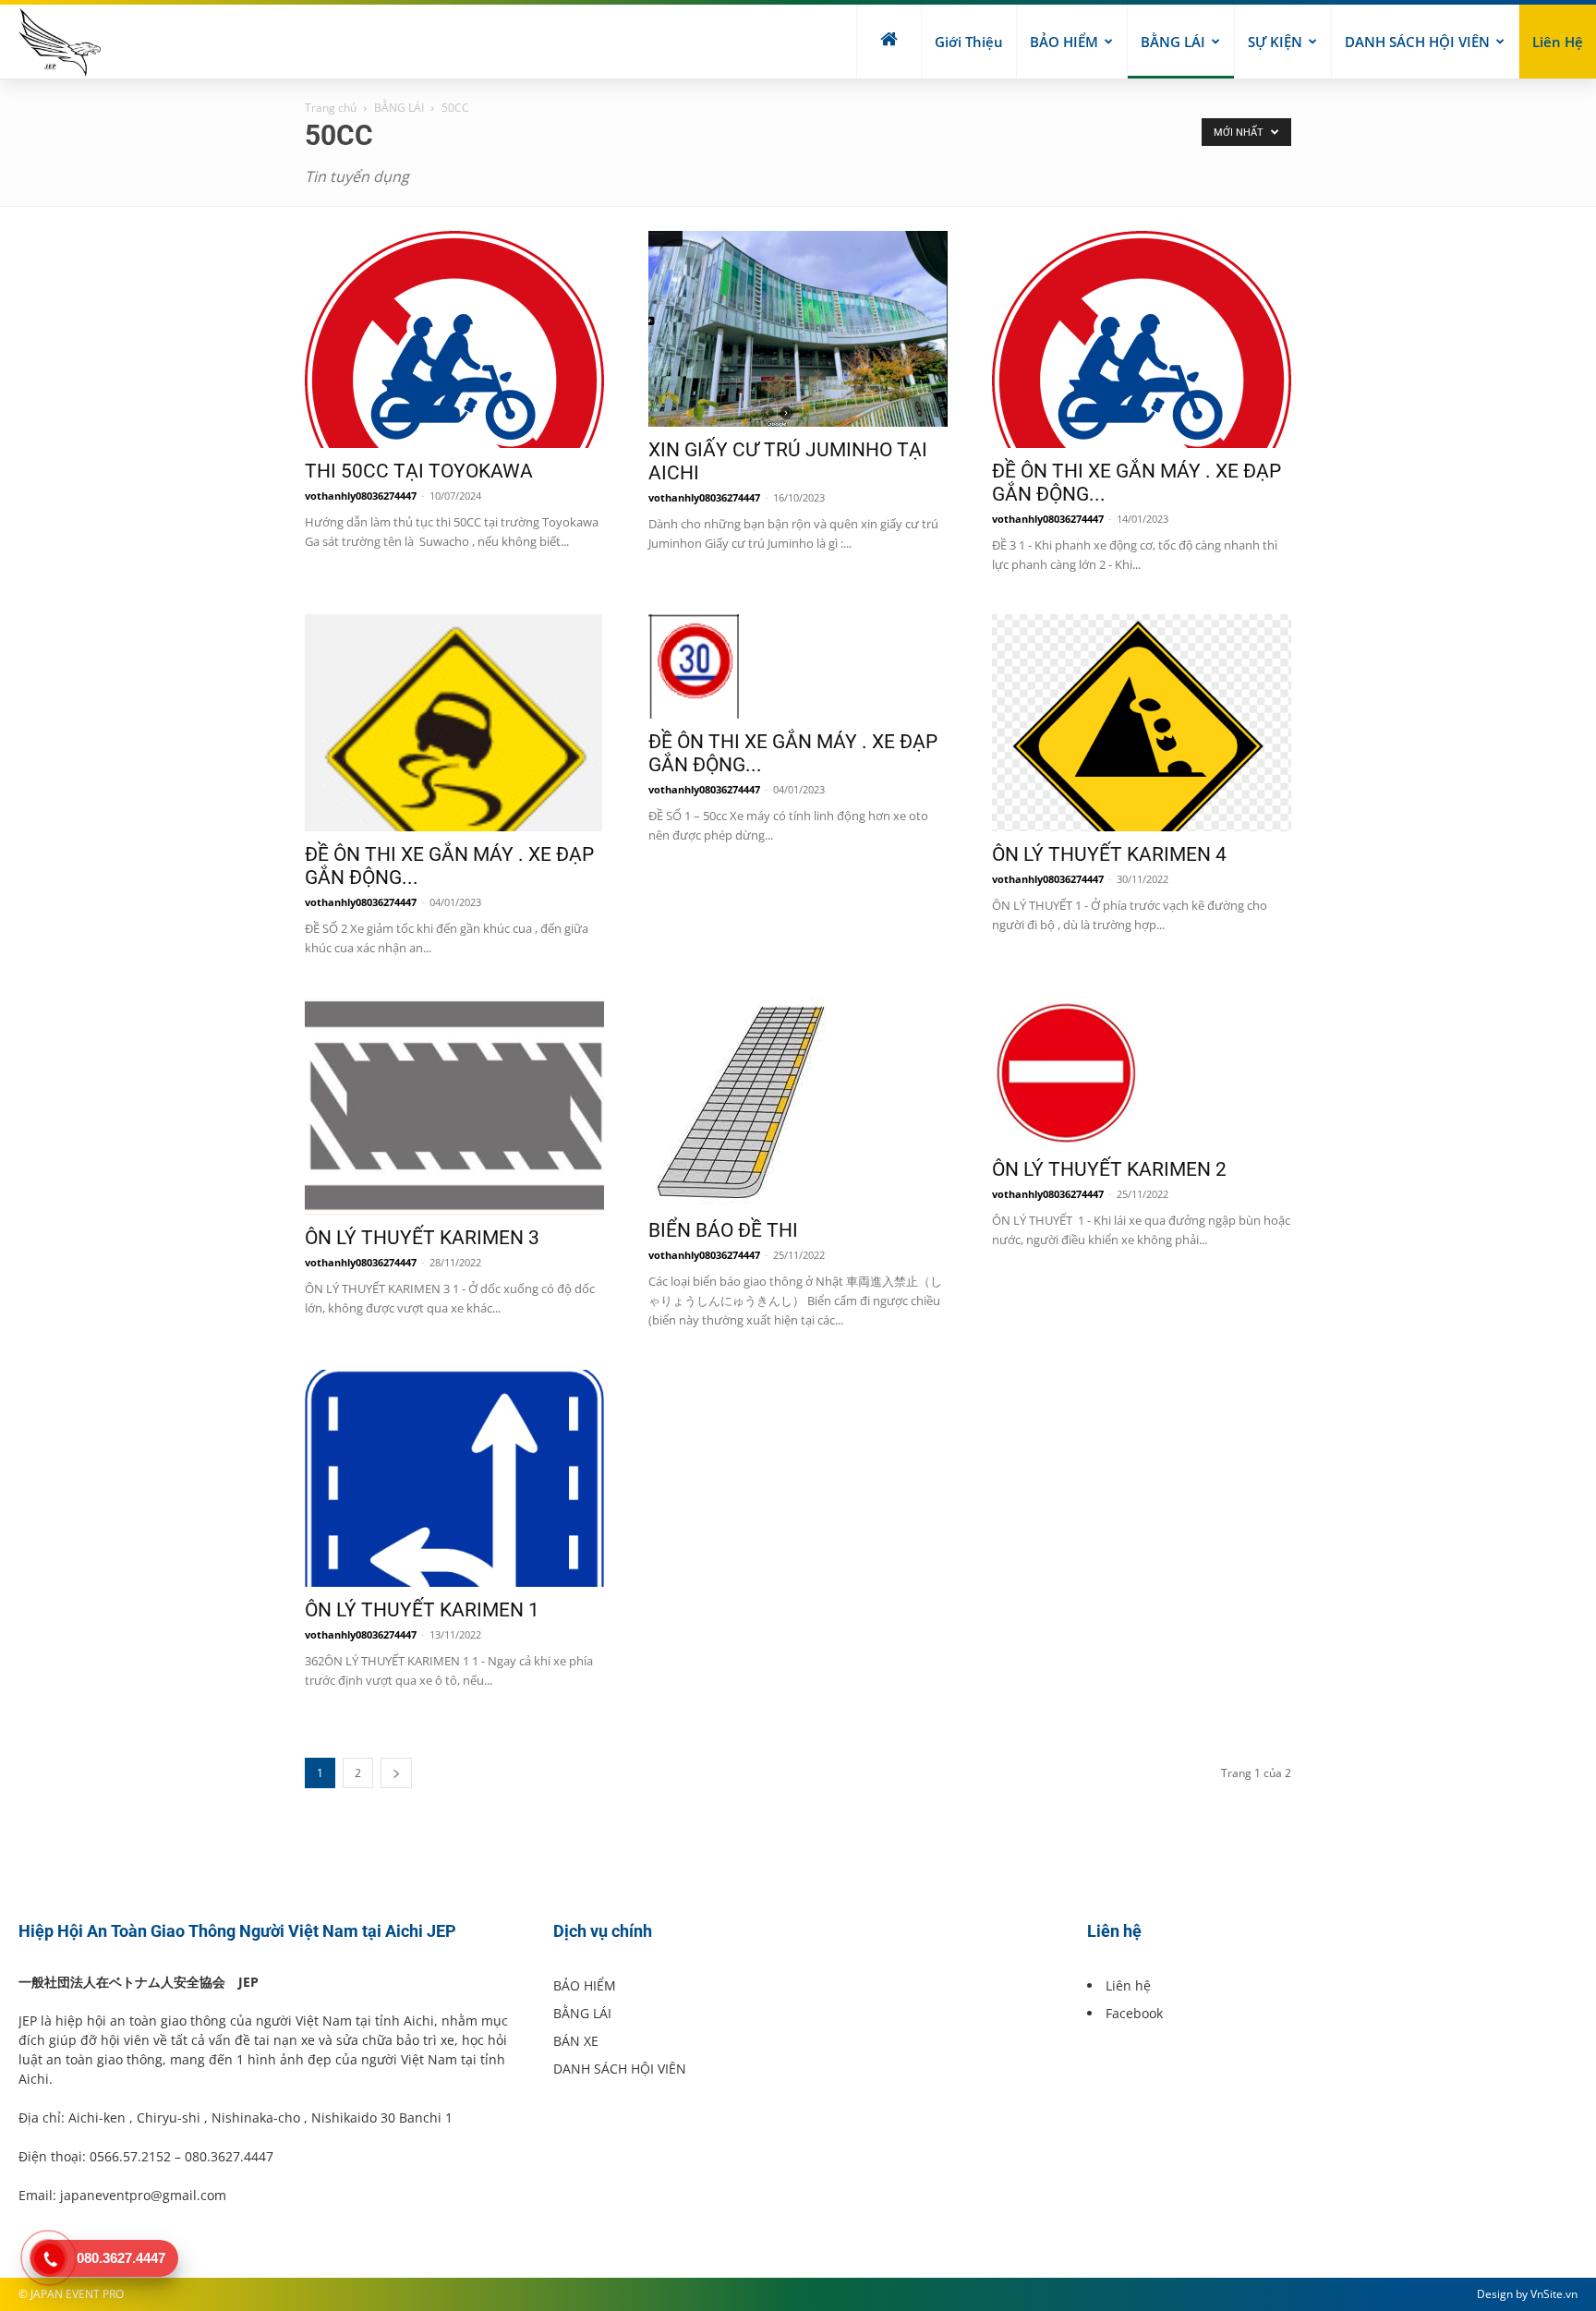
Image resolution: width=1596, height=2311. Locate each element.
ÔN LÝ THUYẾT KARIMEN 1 (422, 1610)
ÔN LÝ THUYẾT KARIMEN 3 (422, 1238)
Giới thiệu (969, 42)
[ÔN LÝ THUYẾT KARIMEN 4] (1142, 723)
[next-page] (396, 1773)
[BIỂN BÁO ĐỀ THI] (798, 1102)
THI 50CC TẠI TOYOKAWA (419, 471)
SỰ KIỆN (1275, 42)
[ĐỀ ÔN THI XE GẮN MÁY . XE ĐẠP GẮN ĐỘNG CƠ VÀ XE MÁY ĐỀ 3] (1142, 339)
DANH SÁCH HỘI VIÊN (1417, 42)
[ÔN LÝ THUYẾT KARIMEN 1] (454, 1478)
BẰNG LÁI (1173, 42)
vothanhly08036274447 (361, 496)
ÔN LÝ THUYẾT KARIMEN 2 (1109, 1169)
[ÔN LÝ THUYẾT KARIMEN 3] (454, 1106)
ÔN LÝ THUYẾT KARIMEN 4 (1109, 854)
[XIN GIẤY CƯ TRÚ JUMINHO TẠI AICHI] (798, 329)
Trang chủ (331, 108)
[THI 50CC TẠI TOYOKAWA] (454, 339)
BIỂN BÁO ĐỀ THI (723, 1230)
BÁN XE (576, 2041)
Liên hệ (1558, 42)
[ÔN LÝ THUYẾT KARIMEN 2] (1142, 1072)
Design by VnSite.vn (1527, 2294)
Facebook (1134, 2013)
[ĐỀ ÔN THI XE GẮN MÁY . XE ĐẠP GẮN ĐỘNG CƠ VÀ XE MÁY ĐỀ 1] (798, 666)
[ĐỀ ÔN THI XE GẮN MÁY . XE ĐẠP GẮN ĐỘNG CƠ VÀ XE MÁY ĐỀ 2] (454, 723)
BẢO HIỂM (1064, 42)
